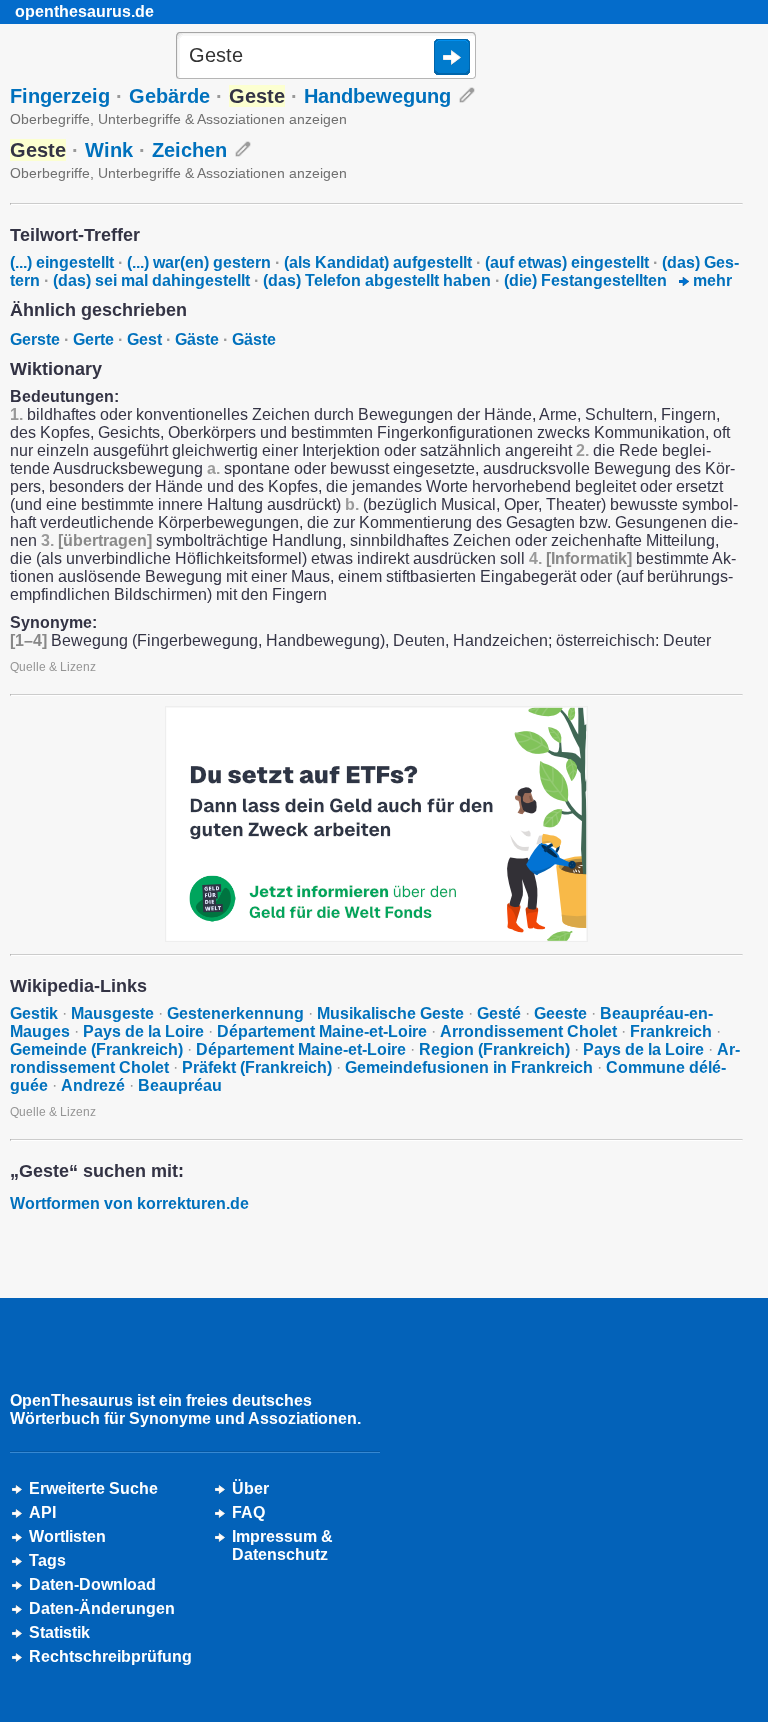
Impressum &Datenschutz (282, 1545)
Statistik (59, 1632)
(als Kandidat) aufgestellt (378, 262)
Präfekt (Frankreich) (257, 1067)
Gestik (34, 1013)
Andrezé (93, 1085)
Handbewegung (377, 96)
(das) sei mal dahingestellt (151, 280)
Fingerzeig (60, 96)
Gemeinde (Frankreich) (96, 1049)
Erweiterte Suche (93, 1488)
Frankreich (671, 1031)
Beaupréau (180, 1085)
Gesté (499, 1013)
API (42, 1512)
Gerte (93, 339)
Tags (47, 1560)
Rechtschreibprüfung (110, 1656)
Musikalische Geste (390, 1013)
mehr (710, 280)
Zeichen (189, 150)
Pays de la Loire (143, 1031)
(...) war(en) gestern (199, 262)
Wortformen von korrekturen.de (129, 1203)
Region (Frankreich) (494, 1049)
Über (250, 1488)
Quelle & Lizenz (53, 667)
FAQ (248, 1512)
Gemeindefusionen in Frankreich (469, 1067)
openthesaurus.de (84, 11)
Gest (144, 339)
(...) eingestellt (62, 262)
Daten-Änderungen (102, 1608)
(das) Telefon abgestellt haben (377, 280)
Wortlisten (67, 1536)
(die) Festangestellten (585, 280)
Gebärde (169, 96)
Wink (109, 150)
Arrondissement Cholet (528, 1031)
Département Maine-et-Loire (322, 1031)
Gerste (35, 339)
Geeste (560, 1013)
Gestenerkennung (235, 1013)
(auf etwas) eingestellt (567, 262)
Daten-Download (92, 1584)
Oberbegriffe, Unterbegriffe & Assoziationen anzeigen (178, 119)
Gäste (197, 339)
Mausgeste (112, 1013)
